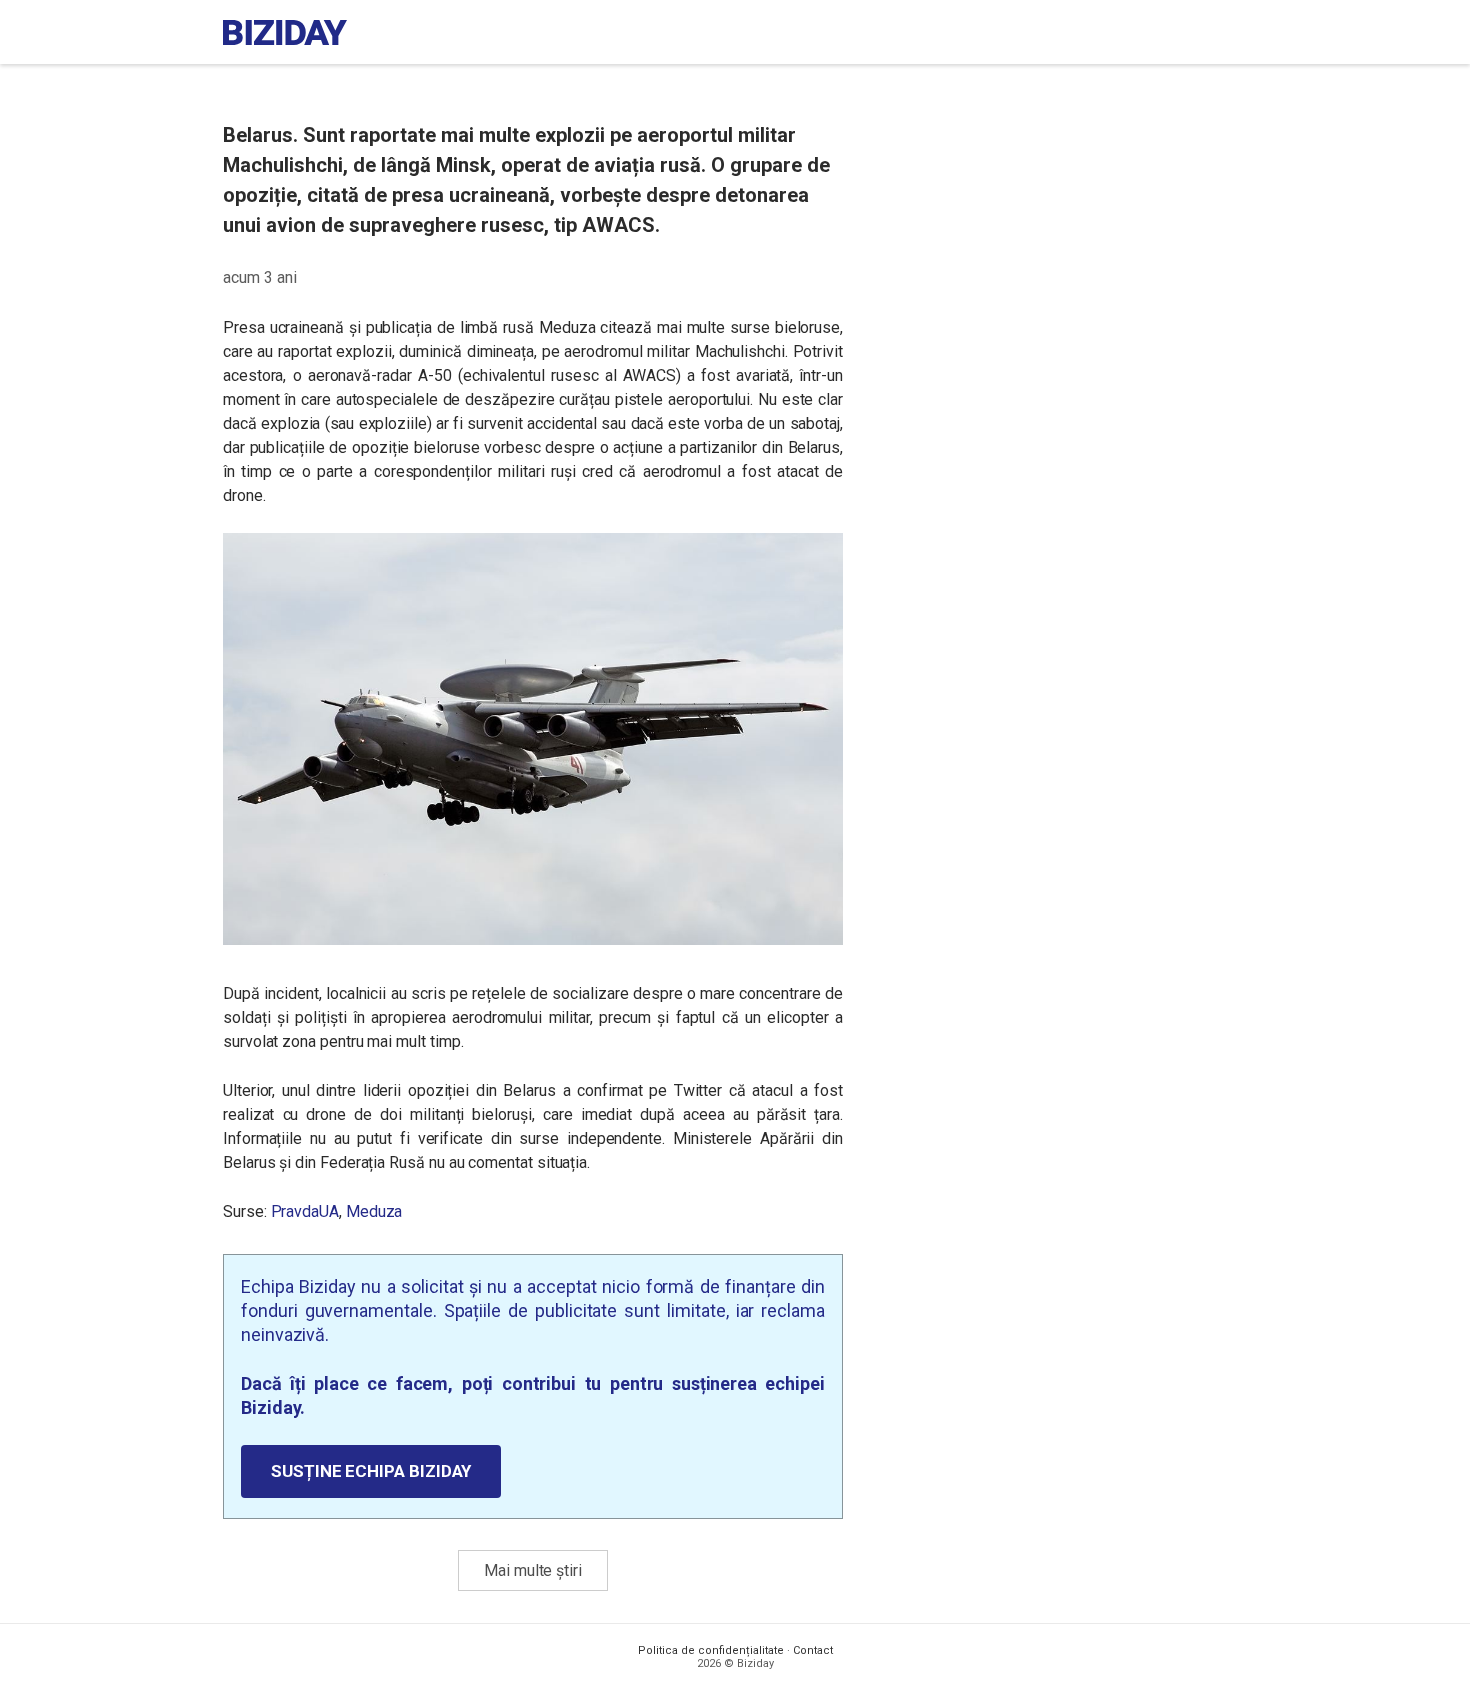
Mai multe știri (533, 1570)
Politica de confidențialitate (711, 1650)
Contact (813, 1650)
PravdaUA (305, 1211)
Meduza (374, 1211)
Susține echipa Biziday (371, 1471)
